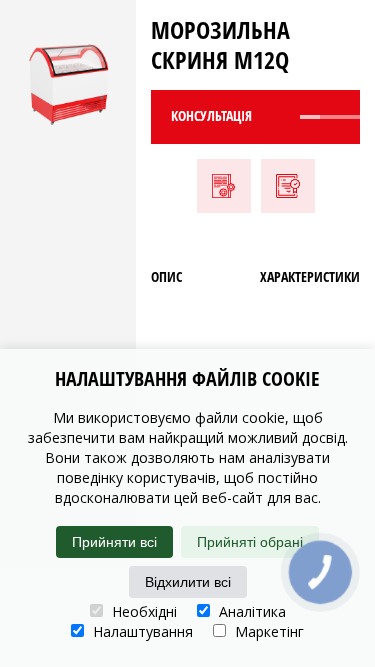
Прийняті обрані (250, 542)
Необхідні (142, 611)
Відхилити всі (188, 582)
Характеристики (310, 276)
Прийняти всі (114, 542)
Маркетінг (267, 631)
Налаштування (141, 631)
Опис (166, 276)
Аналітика (250, 611)
